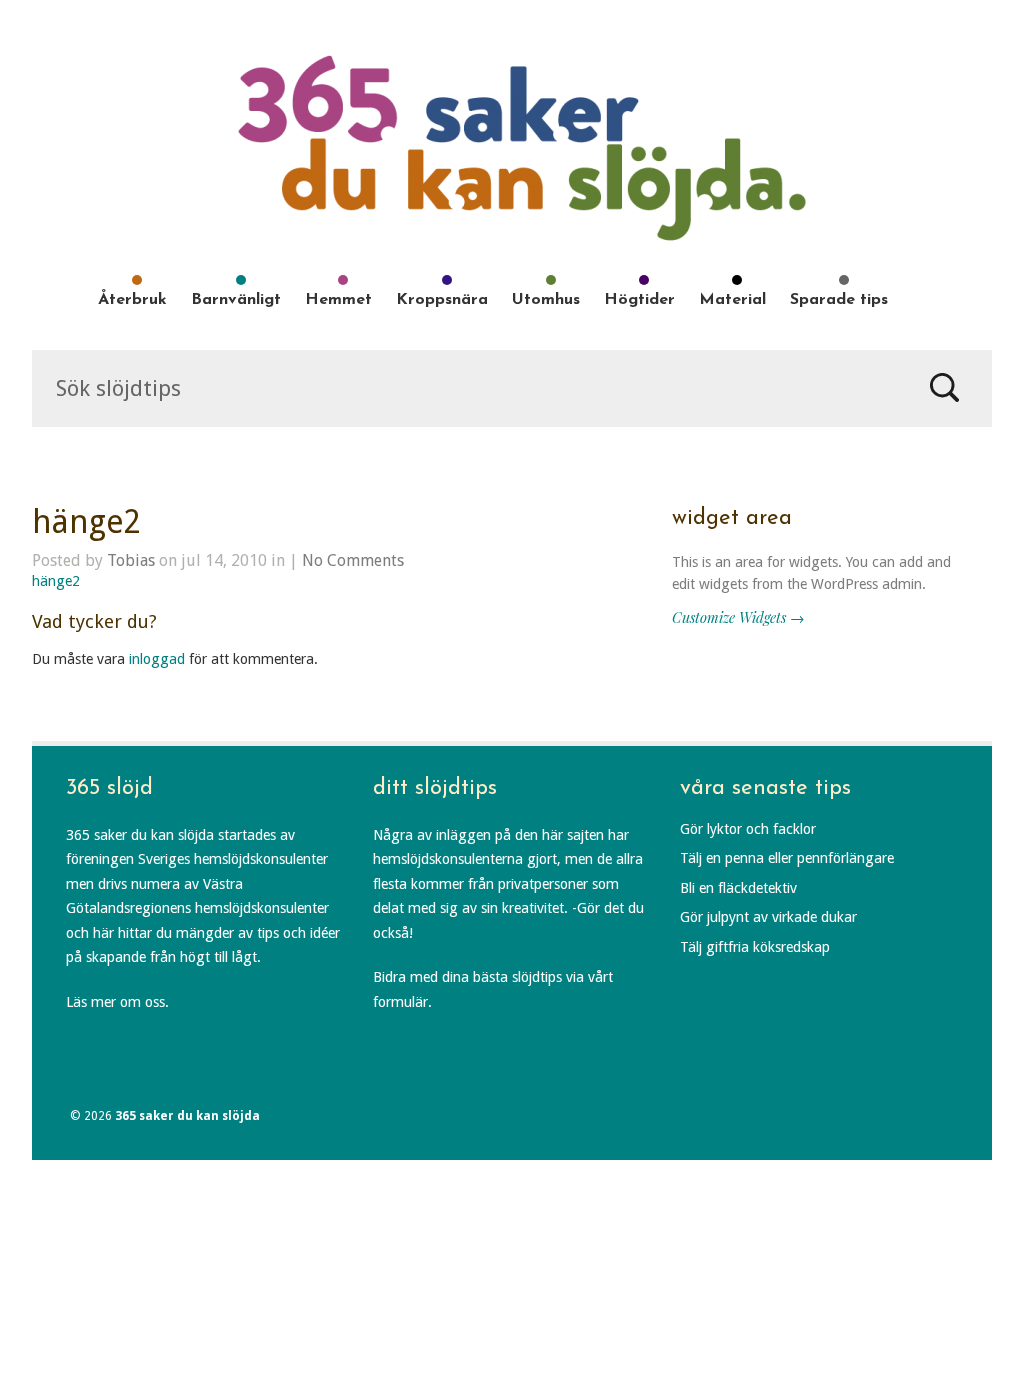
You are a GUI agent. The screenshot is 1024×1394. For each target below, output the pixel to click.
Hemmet (338, 300)
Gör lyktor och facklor (748, 829)
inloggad (157, 659)
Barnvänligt (236, 300)
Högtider (639, 300)
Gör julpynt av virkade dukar (768, 917)
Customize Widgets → (738, 617)
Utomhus (546, 300)
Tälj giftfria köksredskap (755, 947)
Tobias (131, 560)
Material (732, 300)
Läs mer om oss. (117, 1002)
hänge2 (87, 522)
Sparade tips (839, 300)
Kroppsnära (442, 300)
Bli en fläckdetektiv (738, 888)
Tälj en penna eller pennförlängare (787, 858)
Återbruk (132, 300)
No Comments (353, 560)
